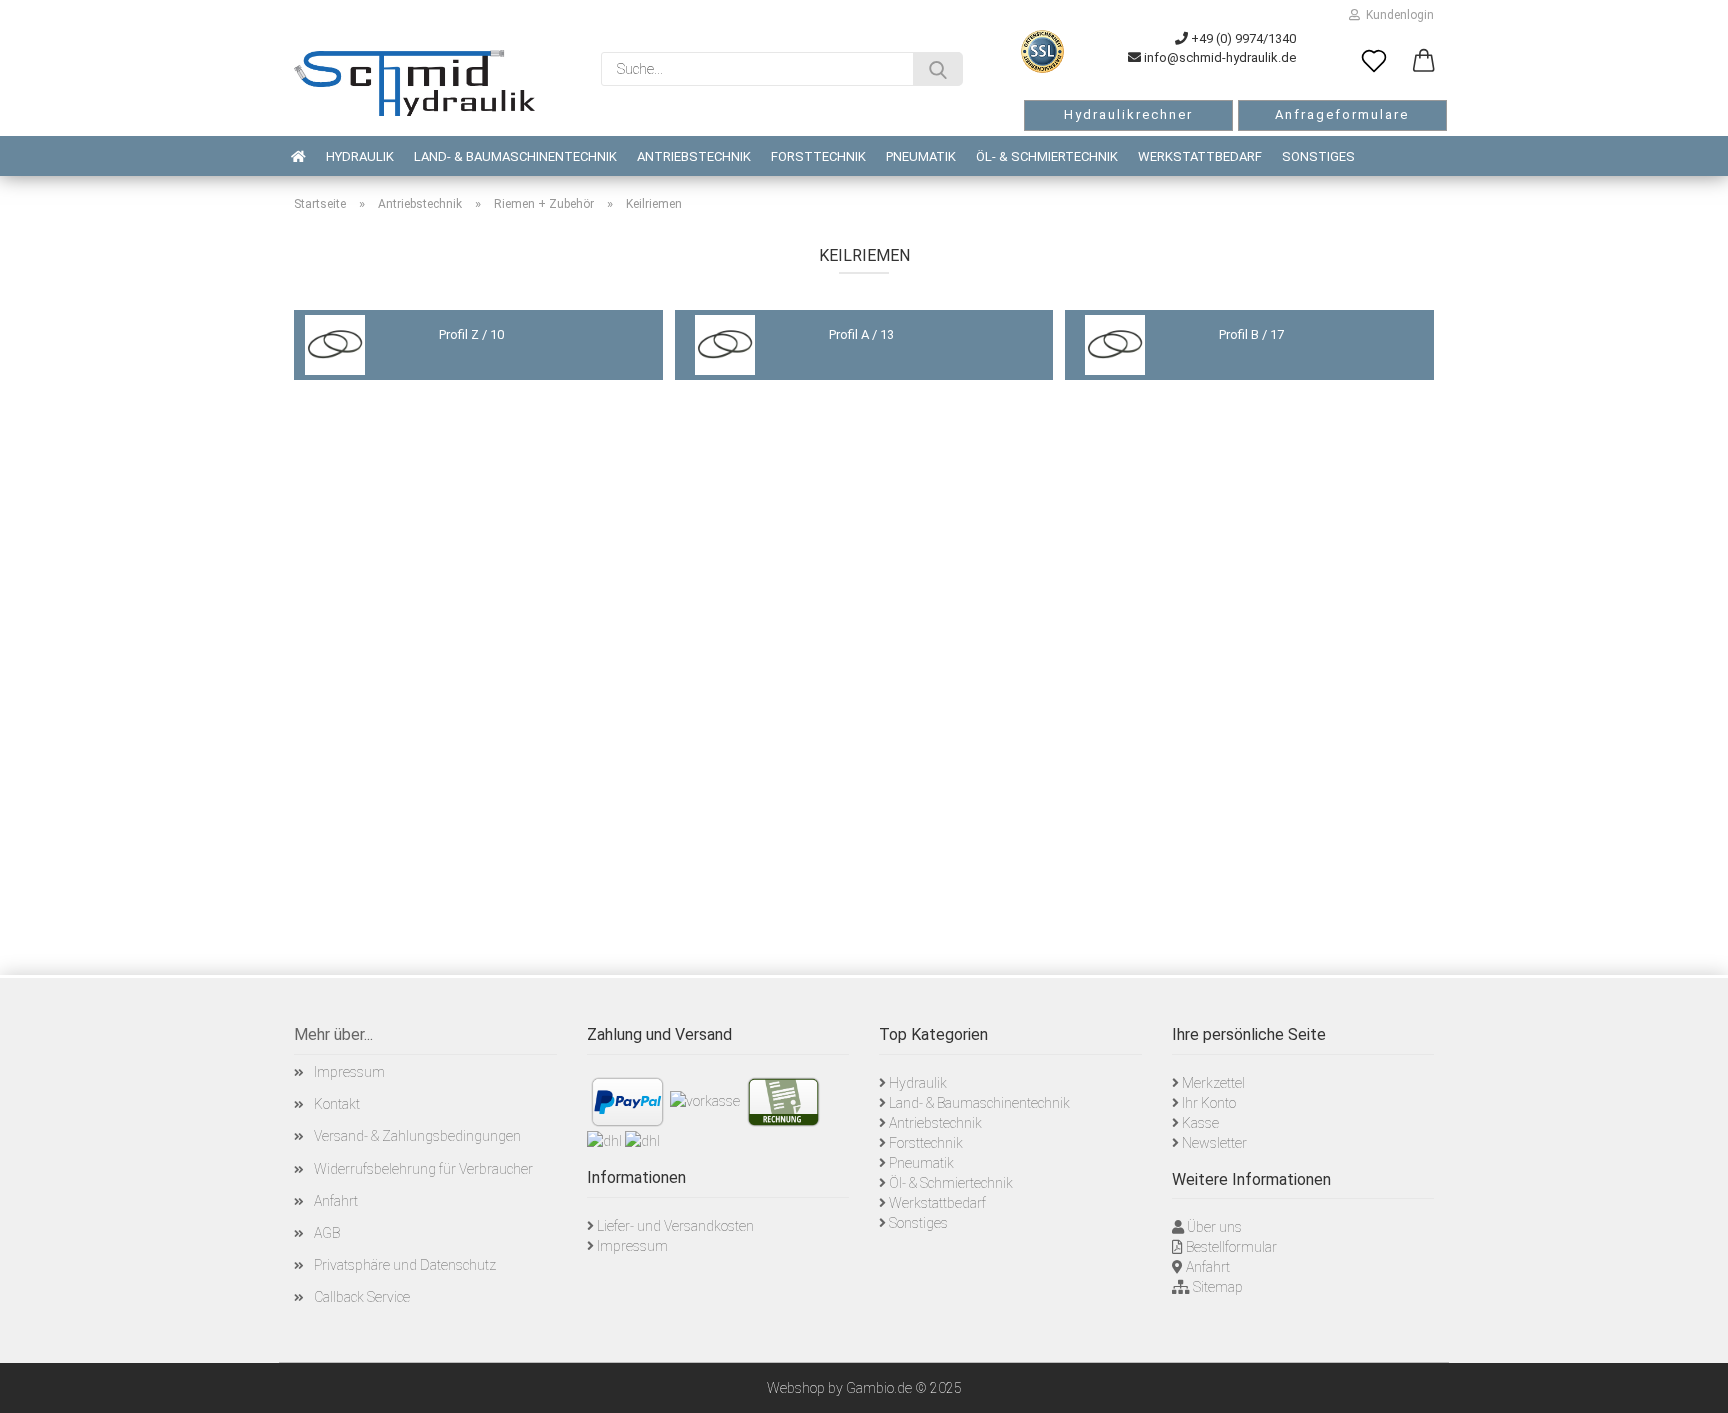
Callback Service (362, 1297)
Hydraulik (360, 156)
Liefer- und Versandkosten (675, 1226)
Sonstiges (1318, 156)
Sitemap (1218, 1287)
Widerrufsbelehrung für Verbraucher (423, 1169)
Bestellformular (1231, 1247)
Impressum (349, 1072)
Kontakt (337, 1104)
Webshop (796, 1388)
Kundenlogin (1397, 15)
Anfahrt (336, 1201)
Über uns (1214, 1227)
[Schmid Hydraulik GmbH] (414, 83)
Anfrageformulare (1342, 114)
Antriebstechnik (694, 156)
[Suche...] (938, 69)
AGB (327, 1233)
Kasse (1200, 1123)
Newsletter (1214, 1143)
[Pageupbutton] (1688, 1383)
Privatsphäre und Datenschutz (405, 1265)
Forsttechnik (818, 156)
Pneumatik (921, 156)
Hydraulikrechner (1128, 114)
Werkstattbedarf (1200, 156)
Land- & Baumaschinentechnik (515, 156)
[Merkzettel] (1374, 62)
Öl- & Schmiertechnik (1047, 156)
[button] (1424, 62)
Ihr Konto (1209, 1103)
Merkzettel (1213, 1083)
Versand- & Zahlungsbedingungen (417, 1136)
